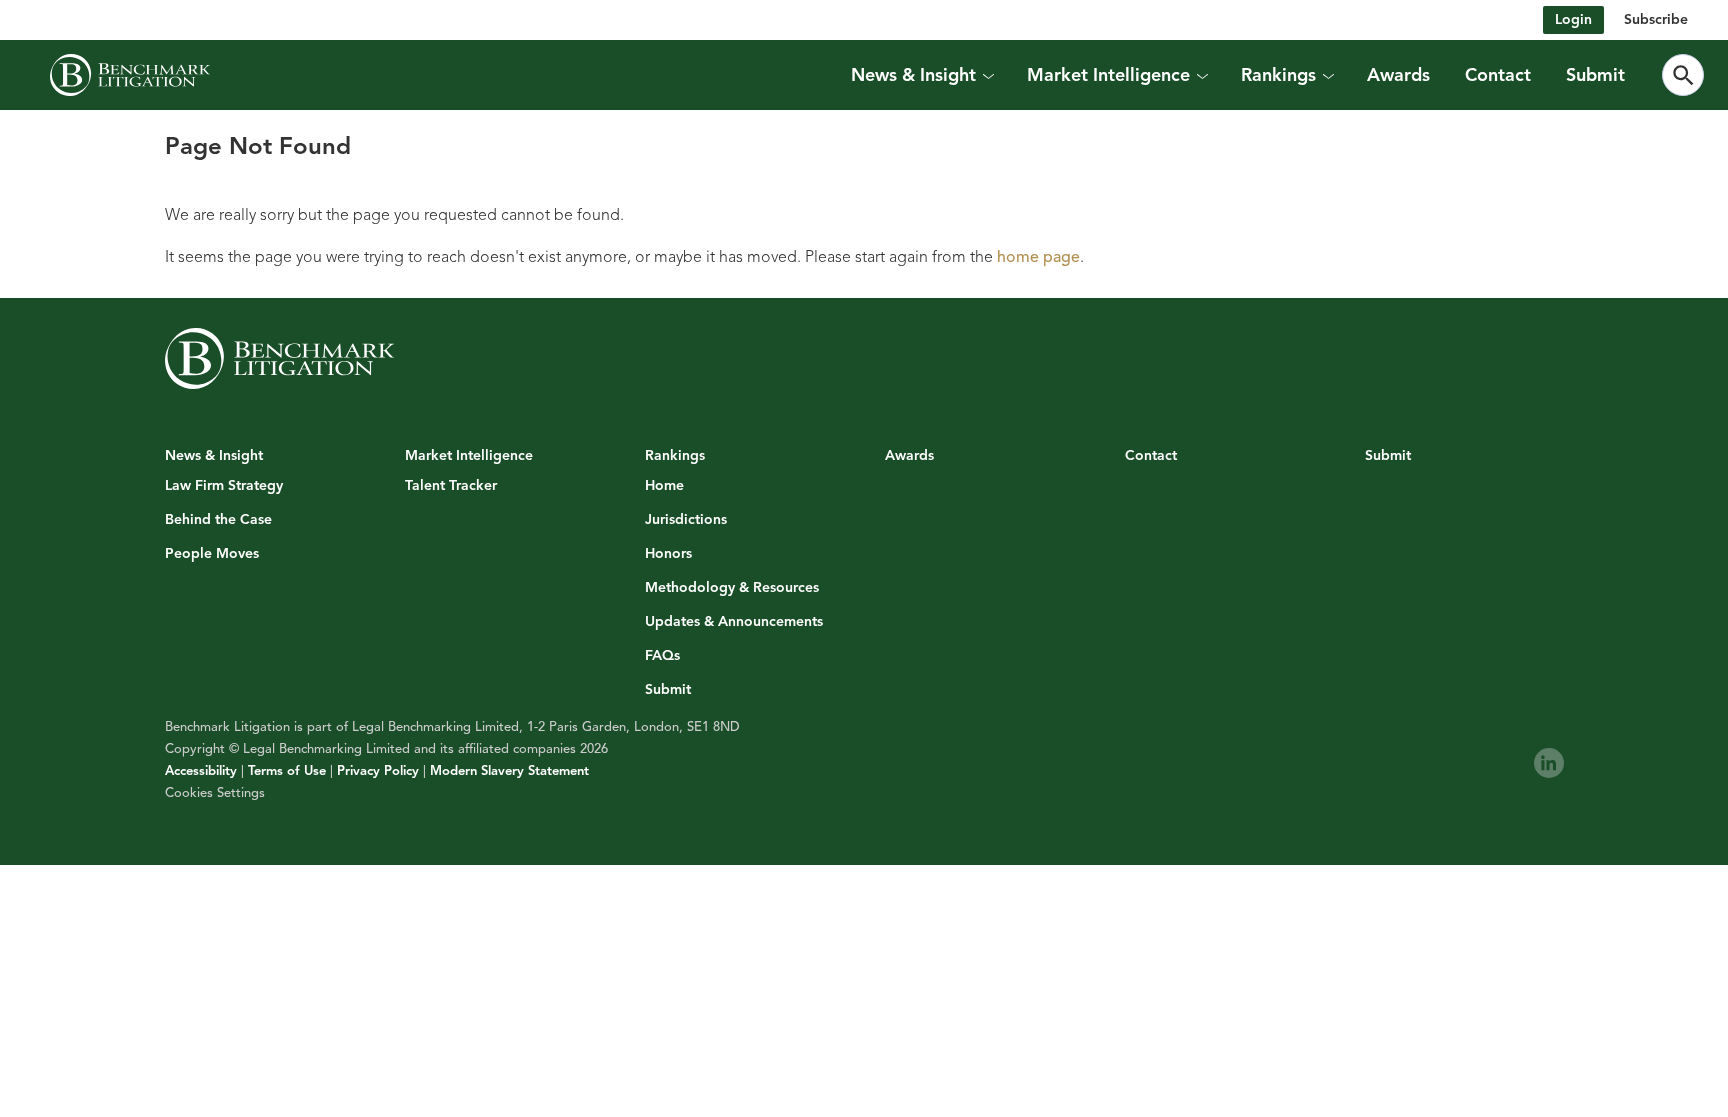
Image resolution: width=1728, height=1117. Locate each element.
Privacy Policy (378, 771)
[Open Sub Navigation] (988, 75)
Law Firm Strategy (224, 486)
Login (1573, 19)
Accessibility (201, 771)
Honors (668, 554)
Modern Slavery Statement (509, 771)
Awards (1398, 75)
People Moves (212, 554)
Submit (1595, 75)
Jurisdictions (686, 520)
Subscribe (1656, 19)
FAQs (662, 656)
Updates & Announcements (734, 622)
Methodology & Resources (732, 588)
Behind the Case (218, 520)
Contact (1498, 75)
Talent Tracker (451, 486)
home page (1038, 257)
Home (664, 486)
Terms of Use (287, 771)
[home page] (130, 75)
